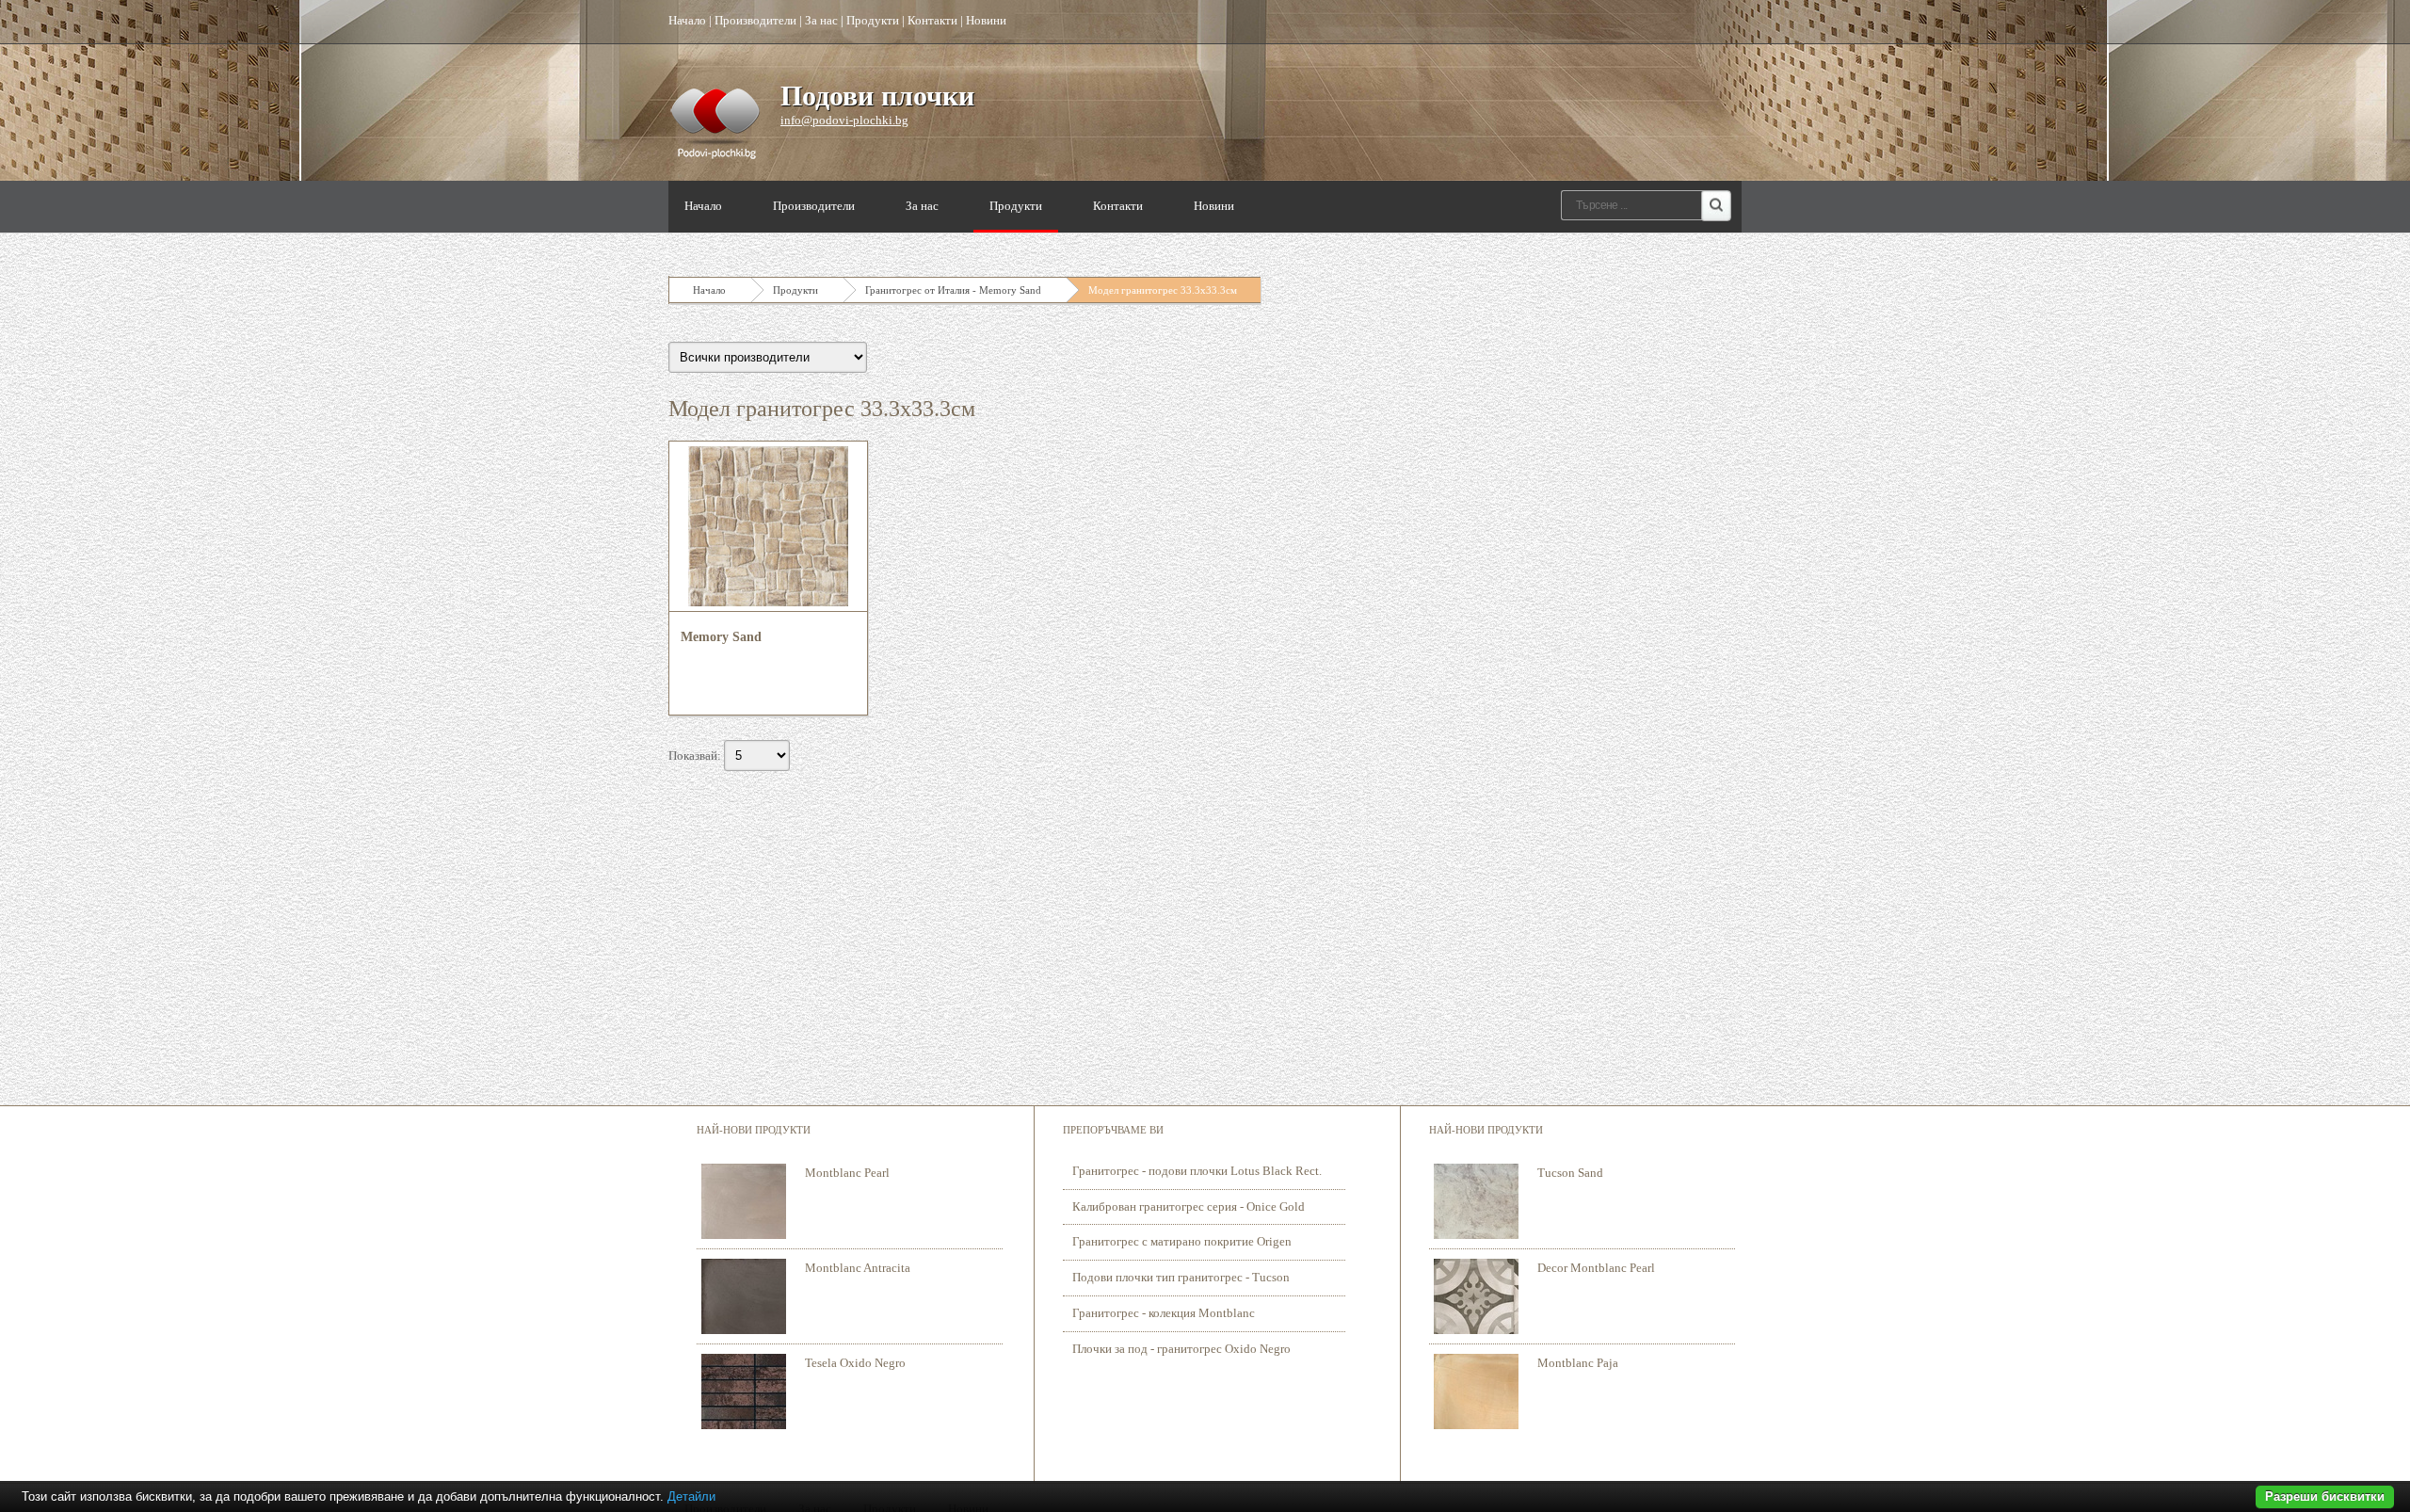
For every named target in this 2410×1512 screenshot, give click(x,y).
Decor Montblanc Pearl (1596, 1268)
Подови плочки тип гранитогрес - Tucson (1181, 1277)
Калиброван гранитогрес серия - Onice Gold (1189, 1206)
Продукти (873, 20)
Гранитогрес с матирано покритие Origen (1182, 1241)
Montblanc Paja (1578, 1363)
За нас (821, 20)
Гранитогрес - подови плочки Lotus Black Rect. (1197, 1171)
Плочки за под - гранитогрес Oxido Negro (1181, 1349)
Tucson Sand (1570, 1173)
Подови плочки (877, 96)
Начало (687, 20)
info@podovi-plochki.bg (844, 120)
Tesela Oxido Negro (855, 1363)
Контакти (932, 20)
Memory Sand (721, 637)
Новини (986, 20)
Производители (755, 20)
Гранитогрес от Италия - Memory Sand (953, 290)
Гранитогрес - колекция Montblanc (1164, 1313)
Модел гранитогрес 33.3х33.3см (1163, 290)
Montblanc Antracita (858, 1268)
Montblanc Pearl (847, 1173)
